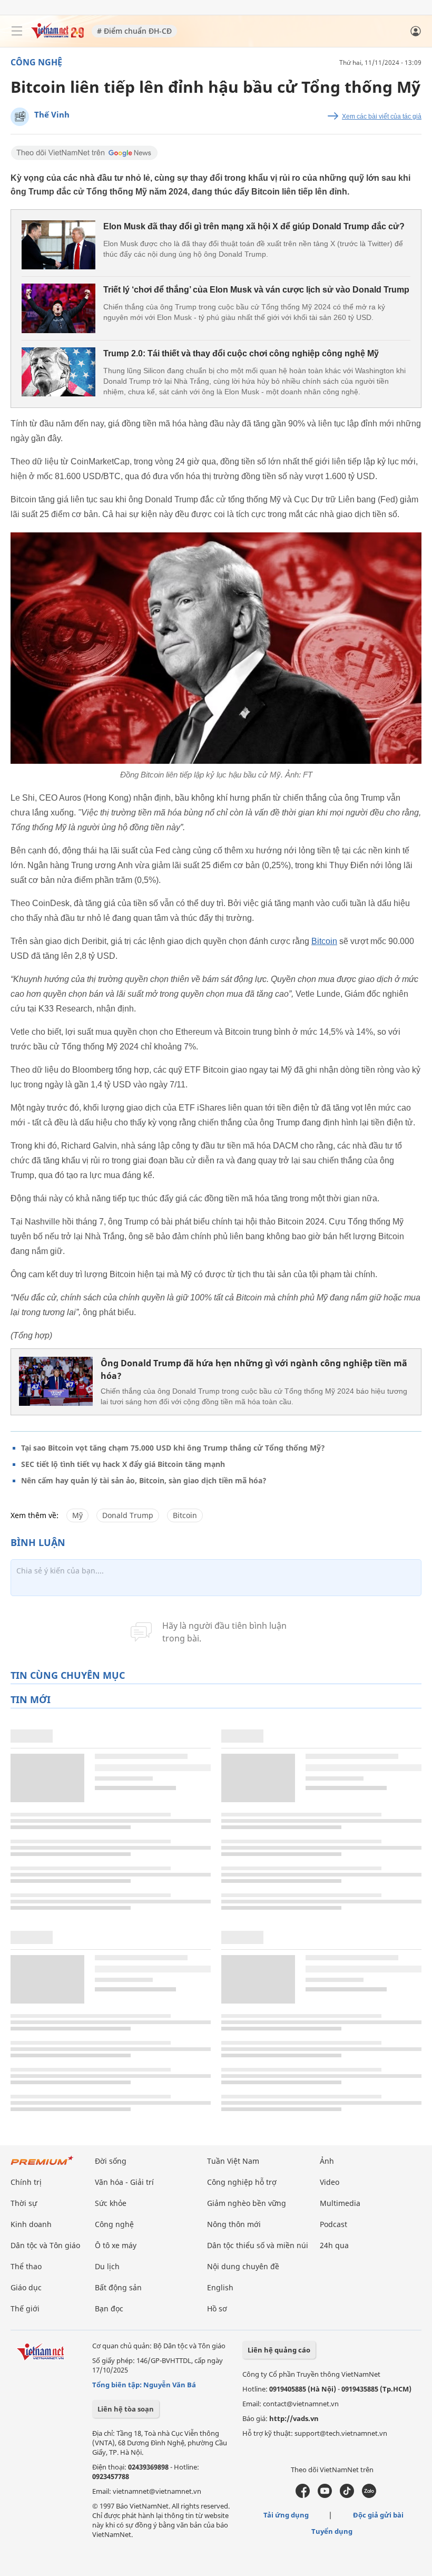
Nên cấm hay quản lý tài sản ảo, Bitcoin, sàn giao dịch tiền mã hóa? (144, 1480)
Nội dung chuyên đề (243, 2266)
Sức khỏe (111, 2203)
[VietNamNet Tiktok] (347, 2495)
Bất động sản (118, 2287)
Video (330, 2182)
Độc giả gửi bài (378, 2515)
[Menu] (17, 31)
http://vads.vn (294, 2418)
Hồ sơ (217, 2308)
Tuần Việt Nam (233, 2161)
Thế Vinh (52, 114)
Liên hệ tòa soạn (126, 2409)
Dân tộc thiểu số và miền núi (258, 2245)
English (220, 2287)
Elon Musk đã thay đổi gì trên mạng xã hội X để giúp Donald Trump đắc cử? (254, 226)
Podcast (333, 2224)
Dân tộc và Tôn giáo (45, 2245)
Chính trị (26, 2182)
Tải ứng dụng (286, 2515)
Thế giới (25, 2308)
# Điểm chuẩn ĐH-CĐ (134, 31)
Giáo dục (26, 2287)
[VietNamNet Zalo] (369, 2495)
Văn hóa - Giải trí (124, 2182)
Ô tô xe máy (116, 2245)
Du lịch (107, 2266)
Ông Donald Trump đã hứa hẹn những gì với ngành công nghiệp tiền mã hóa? (254, 1369)
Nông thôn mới (234, 2224)
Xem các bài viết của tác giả (382, 116)
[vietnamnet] (57, 36)
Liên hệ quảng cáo (279, 2350)
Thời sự (24, 2203)
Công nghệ (36, 62)
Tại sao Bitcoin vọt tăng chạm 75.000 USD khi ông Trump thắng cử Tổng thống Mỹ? (173, 1448)
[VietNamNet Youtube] (325, 2495)
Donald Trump (128, 1515)
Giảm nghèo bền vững (247, 2203)
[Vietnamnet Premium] (42, 2166)
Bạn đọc (109, 2308)
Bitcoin (324, 941)
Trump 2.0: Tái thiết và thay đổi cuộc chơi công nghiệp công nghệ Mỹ (241, 353)
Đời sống (111, 2161)
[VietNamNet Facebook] (303, 2495)
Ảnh (327, 2161)
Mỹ (77, 1515)
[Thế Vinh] (20, 117)
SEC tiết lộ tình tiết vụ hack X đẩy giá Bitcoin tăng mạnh (123, 1464)
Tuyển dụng (332, 2531)
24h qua (334, 2245)
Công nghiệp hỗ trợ (242, 2182)
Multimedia (340, 2203)
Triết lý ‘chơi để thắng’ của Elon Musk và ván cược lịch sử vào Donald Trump (256, 290)
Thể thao (26, 2266)
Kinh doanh (31, 2224)
